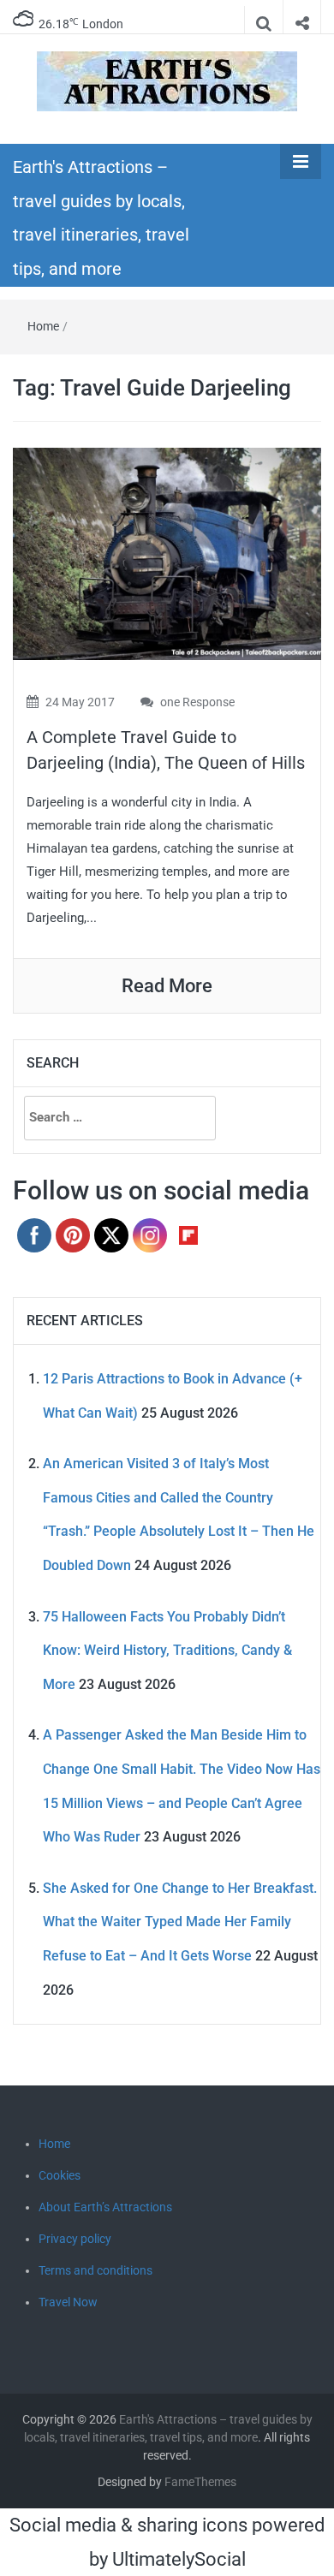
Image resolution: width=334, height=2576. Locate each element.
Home (43, 326)
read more (167, 986)
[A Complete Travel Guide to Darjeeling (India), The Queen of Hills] (167, 553)
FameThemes (200, 2482)
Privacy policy (75, 2239)
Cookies (60, 2175)
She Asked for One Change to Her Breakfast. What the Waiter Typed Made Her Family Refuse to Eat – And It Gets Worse (180, 1922)
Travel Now (68, 2302)
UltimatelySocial (179, 2559)
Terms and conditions (95, 2270)
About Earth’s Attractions (105, 2207)
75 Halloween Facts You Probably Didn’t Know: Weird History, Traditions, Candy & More (167, 1651)
